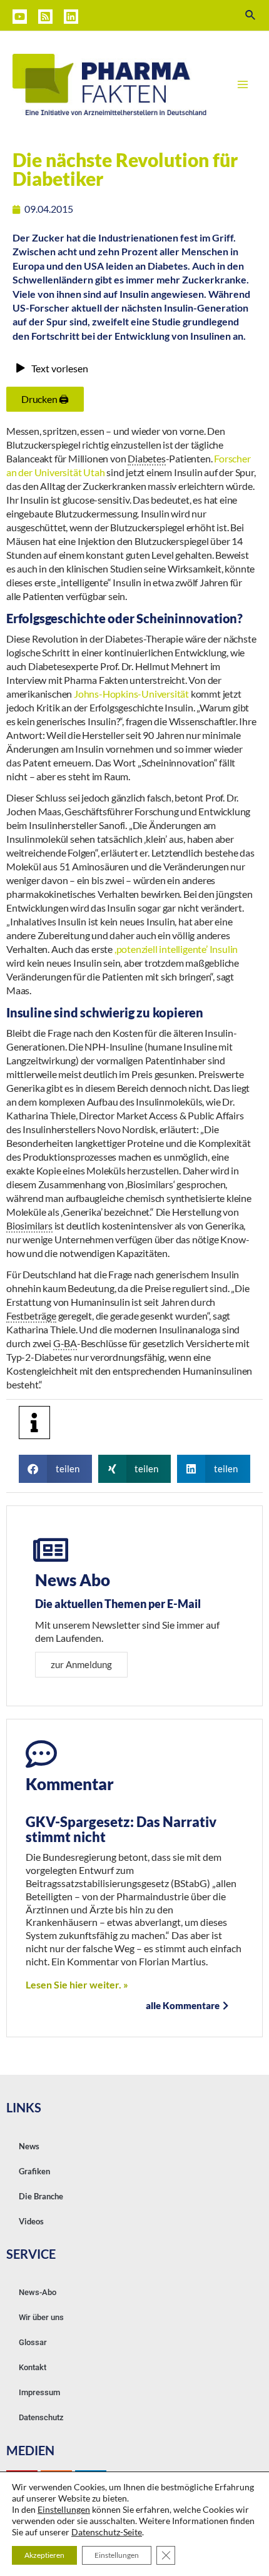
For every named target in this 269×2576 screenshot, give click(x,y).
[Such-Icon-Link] (251, 15)
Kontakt (33, 2367)
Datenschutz (41, 2417)
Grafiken (34, 2171)
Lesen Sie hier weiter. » (77, 1984)
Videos (31, 2221)
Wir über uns (41, 2317)
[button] (55, 1469)
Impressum (39, 2392)
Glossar (33, 2342)
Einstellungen (64, 2509)
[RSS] (45, 17)
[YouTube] (20, 17)
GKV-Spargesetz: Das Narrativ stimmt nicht (121, 1829)
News (29, 2146)
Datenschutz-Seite (107, 2532)
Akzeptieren (44, 2555)
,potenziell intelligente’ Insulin (176, 949)
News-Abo (38, 2292)
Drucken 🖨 (45, 399)
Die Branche (41, 2196)
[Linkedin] (71, 17)
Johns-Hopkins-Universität (131, 694)
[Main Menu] (243, 84)
